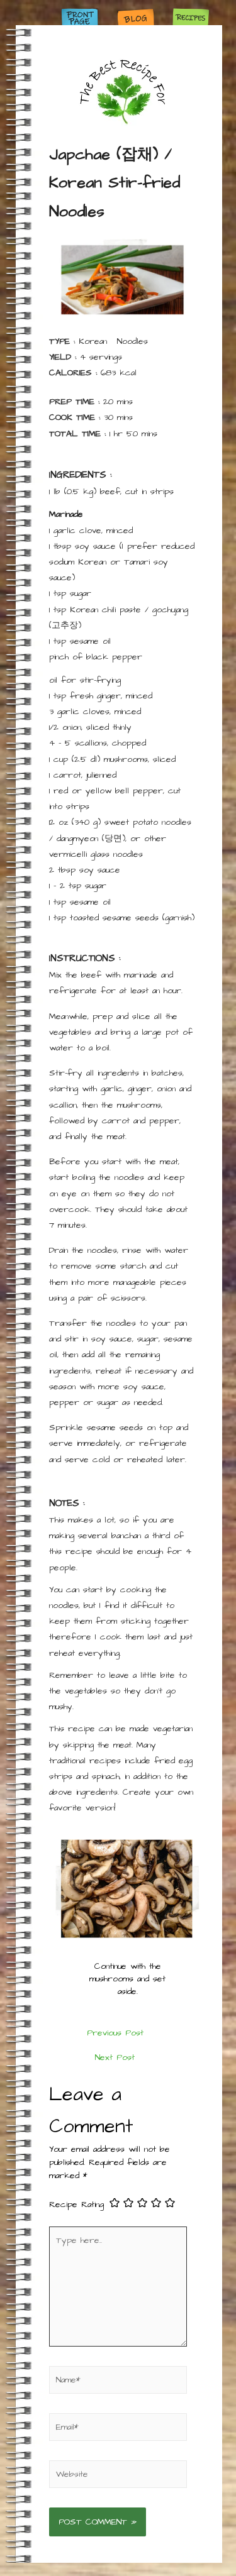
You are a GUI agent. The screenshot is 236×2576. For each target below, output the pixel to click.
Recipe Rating (76, 2204)
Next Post (115, 2057)
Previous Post (115, 2033)
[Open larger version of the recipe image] (123, 280)
